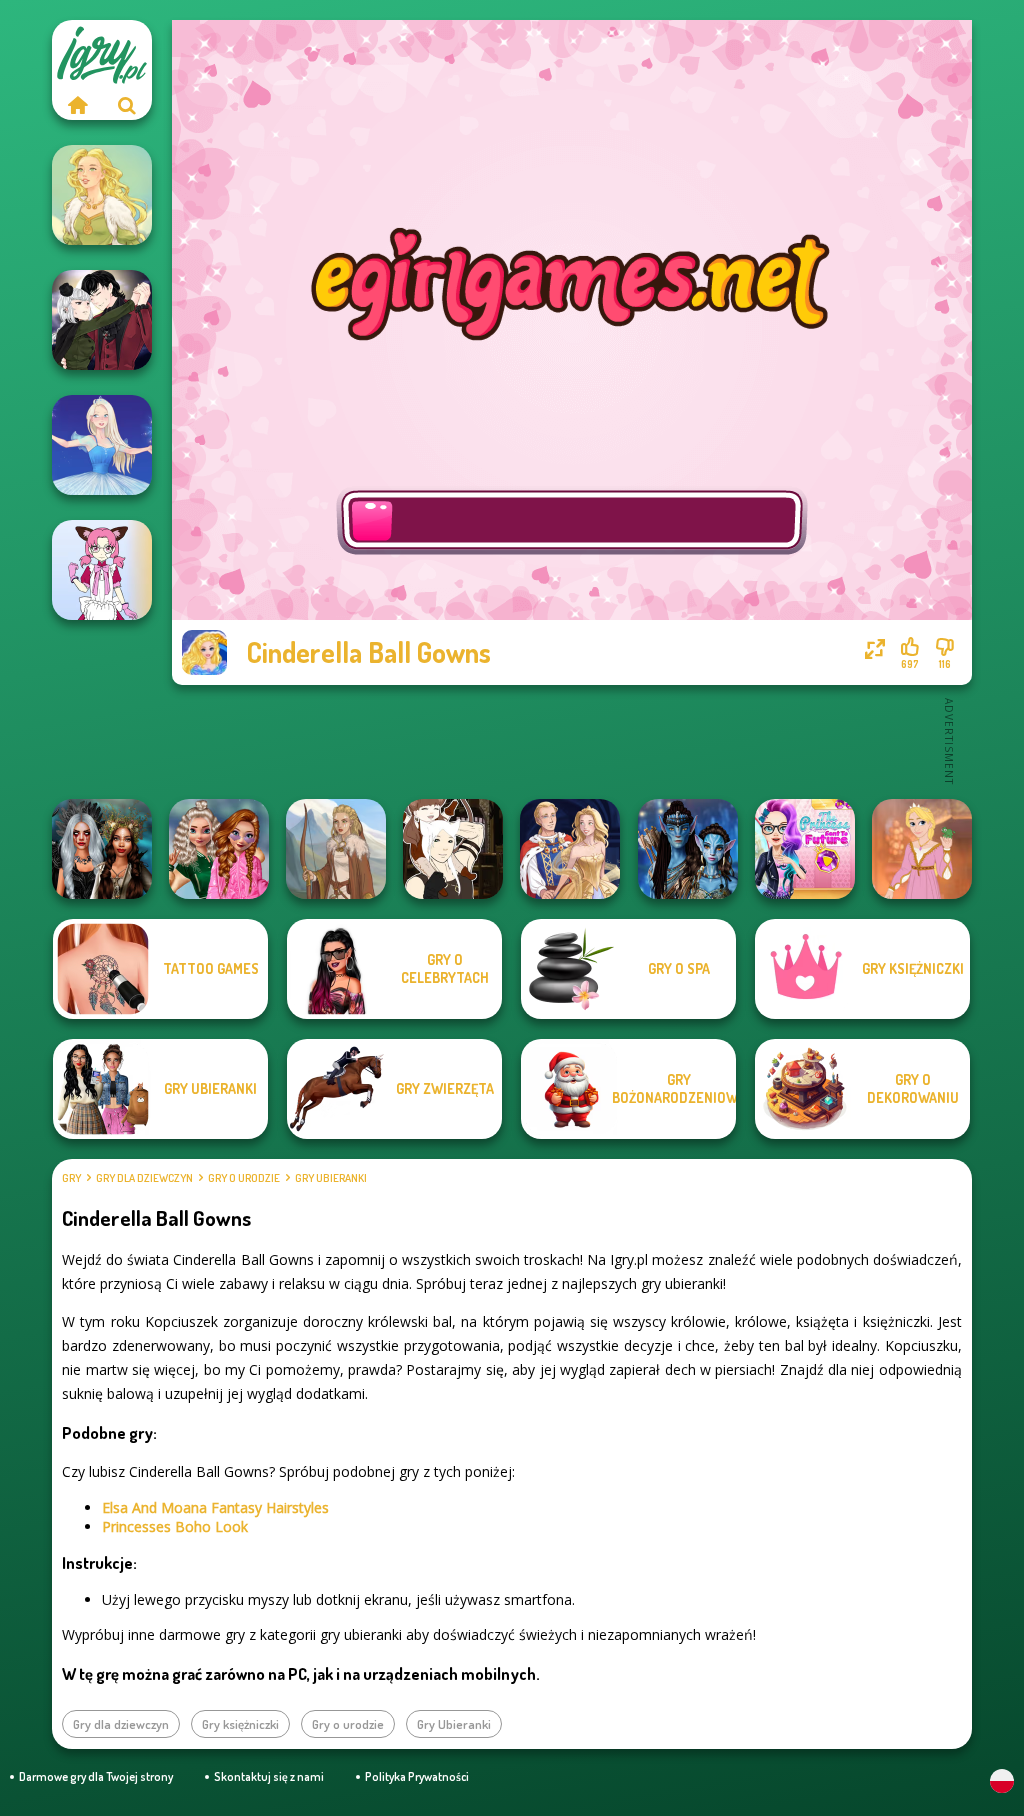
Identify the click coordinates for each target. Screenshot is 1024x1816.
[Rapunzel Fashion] (922, 849)
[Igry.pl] (77, 105)
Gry (71, 1178)
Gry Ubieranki (331, 1178)
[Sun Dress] (570, 849)
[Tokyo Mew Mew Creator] (102, 570)
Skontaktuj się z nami (269, 1776)
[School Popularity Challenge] (219, 849)
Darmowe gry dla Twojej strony (96, 1776)
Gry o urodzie (244, 1178)
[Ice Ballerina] (102, 445)
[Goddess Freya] (102, 195)
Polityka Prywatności (417, 1776)
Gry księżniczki (240, 1724)
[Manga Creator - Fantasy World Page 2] (453, 849)
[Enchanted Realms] (102, 849)
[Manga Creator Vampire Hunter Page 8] (102, 320)
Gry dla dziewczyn (144, 1178)
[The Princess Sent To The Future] (805, 849)
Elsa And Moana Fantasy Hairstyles (215, 1507)
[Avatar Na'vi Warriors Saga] (688, 849)
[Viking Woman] (336, 849)
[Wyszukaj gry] (127, 105)
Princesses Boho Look (175, 1526)
